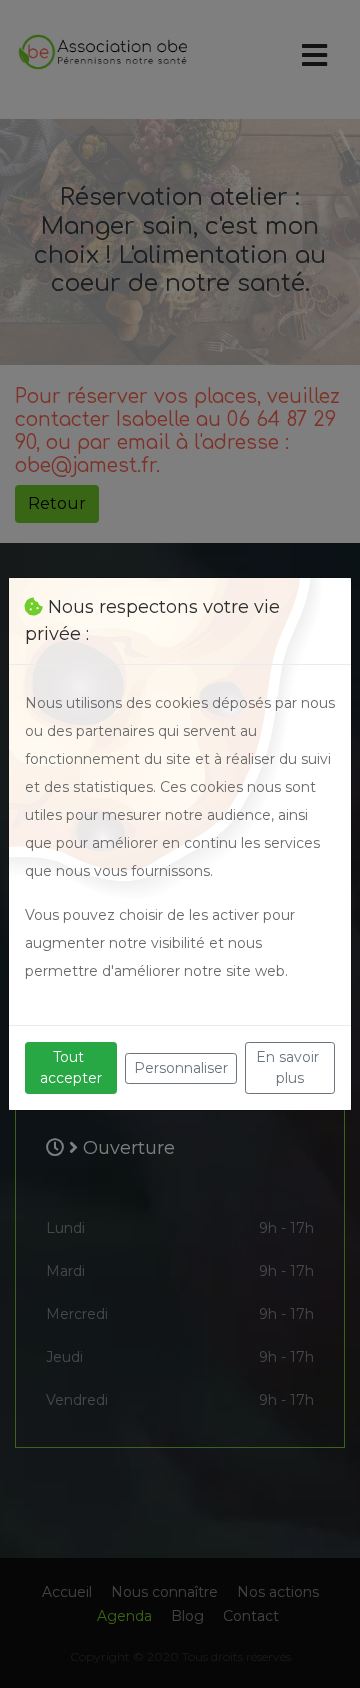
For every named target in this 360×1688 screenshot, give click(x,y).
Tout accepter (71, 1067)
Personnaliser (181, 1068)
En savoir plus (289, 1067)
